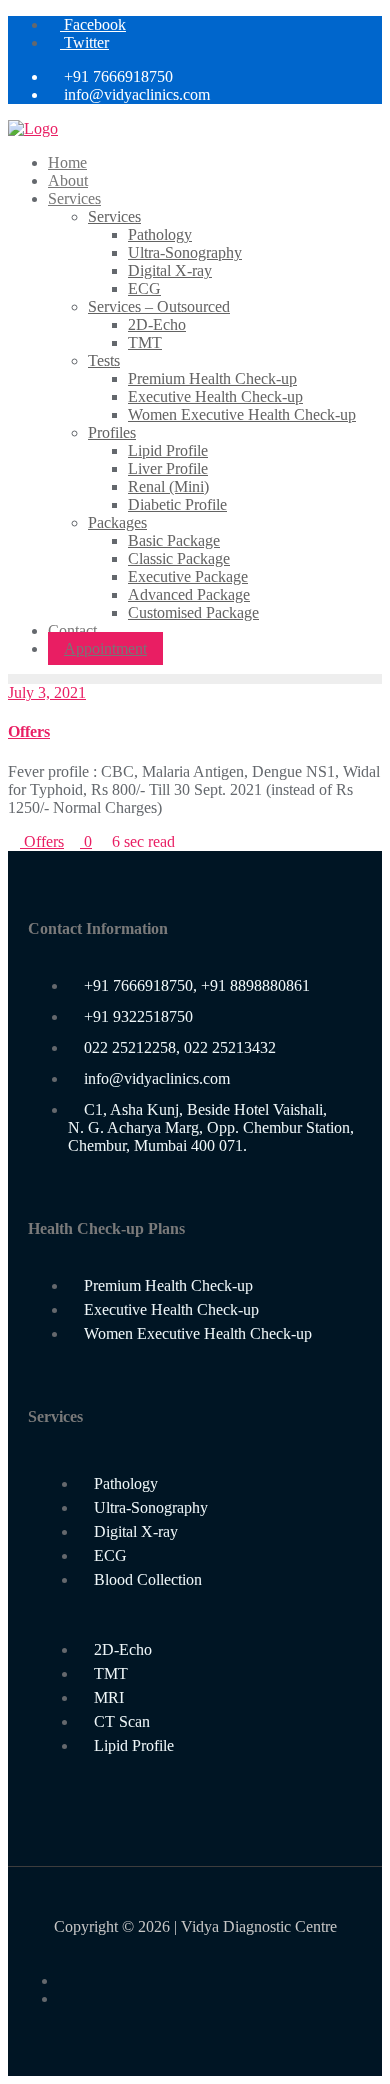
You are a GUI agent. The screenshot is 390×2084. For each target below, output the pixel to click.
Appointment (105, 648)
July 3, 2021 (47, 692)
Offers (29, 731)
